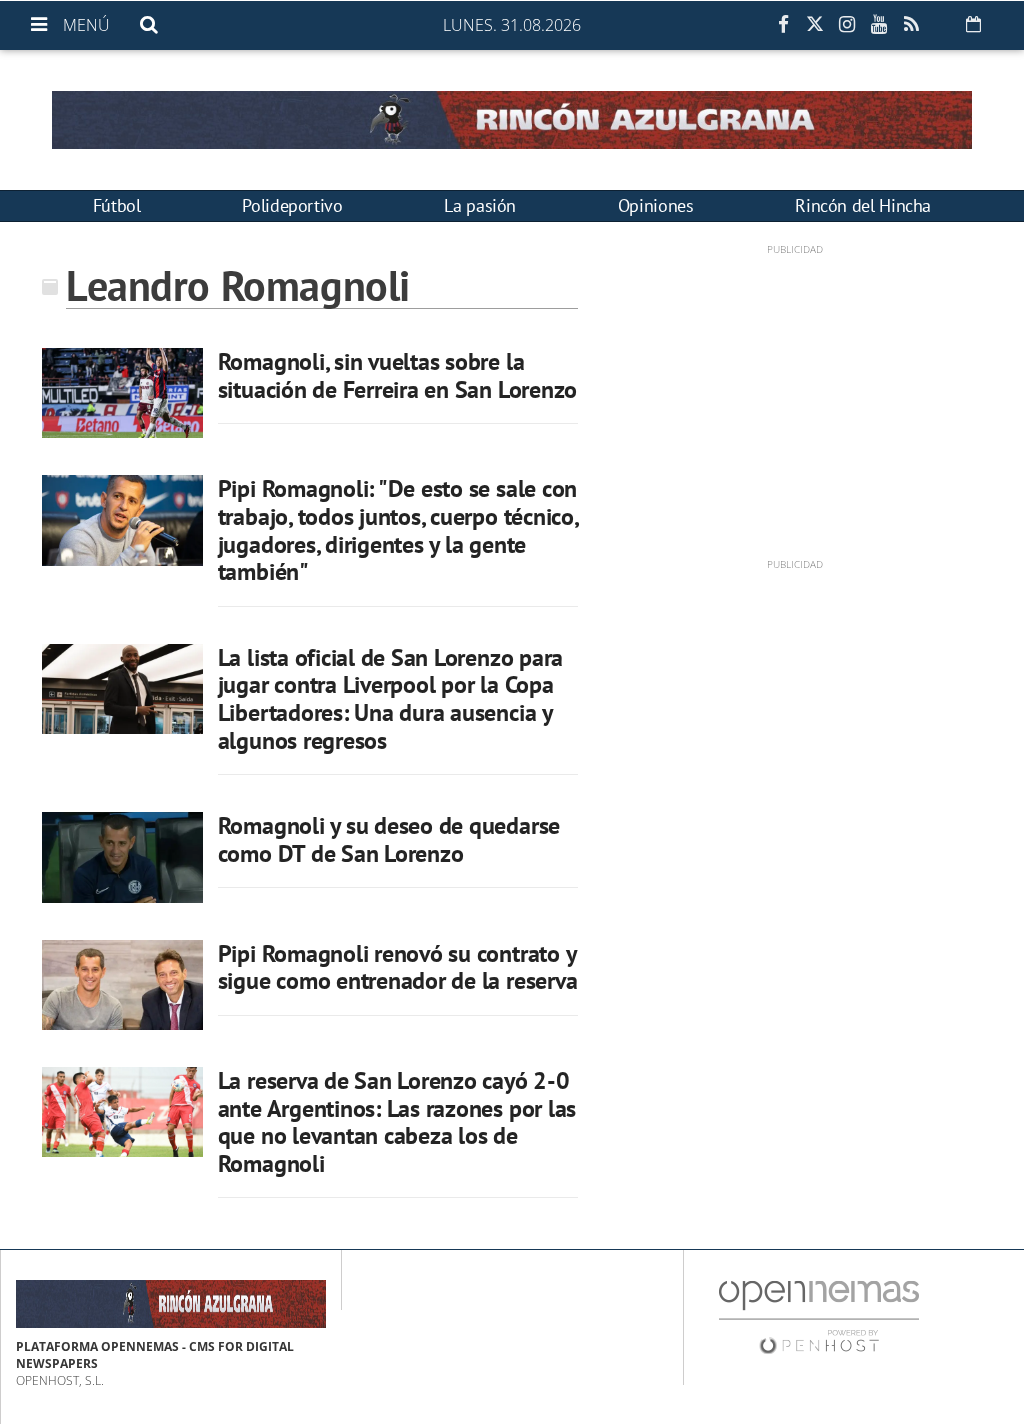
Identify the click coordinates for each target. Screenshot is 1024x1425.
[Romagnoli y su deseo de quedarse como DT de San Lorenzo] (122, 857)
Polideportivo (292, 205)
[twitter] (815, 25)
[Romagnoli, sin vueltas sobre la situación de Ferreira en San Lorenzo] (122, 393)
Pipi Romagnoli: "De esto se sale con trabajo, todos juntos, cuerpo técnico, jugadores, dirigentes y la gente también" (398, 530)
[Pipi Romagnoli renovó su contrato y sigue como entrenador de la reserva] (122, 985)
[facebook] (783, 25)
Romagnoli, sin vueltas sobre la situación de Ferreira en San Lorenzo (397, 375)
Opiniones (656, 205)
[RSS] (911, 25)
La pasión (480, 205)
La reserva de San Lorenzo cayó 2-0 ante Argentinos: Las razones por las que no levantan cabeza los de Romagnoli (397, 1122)
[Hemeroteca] (973, 24)
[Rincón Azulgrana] (512, 120)
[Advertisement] (795, 397)
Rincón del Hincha (863, 205)
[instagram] (847, 25)
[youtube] (879, 25)
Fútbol (117, 205)
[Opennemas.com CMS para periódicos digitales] (819, 1316)
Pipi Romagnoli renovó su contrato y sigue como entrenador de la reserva (398, 967)
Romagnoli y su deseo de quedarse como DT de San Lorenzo (389, 839)
